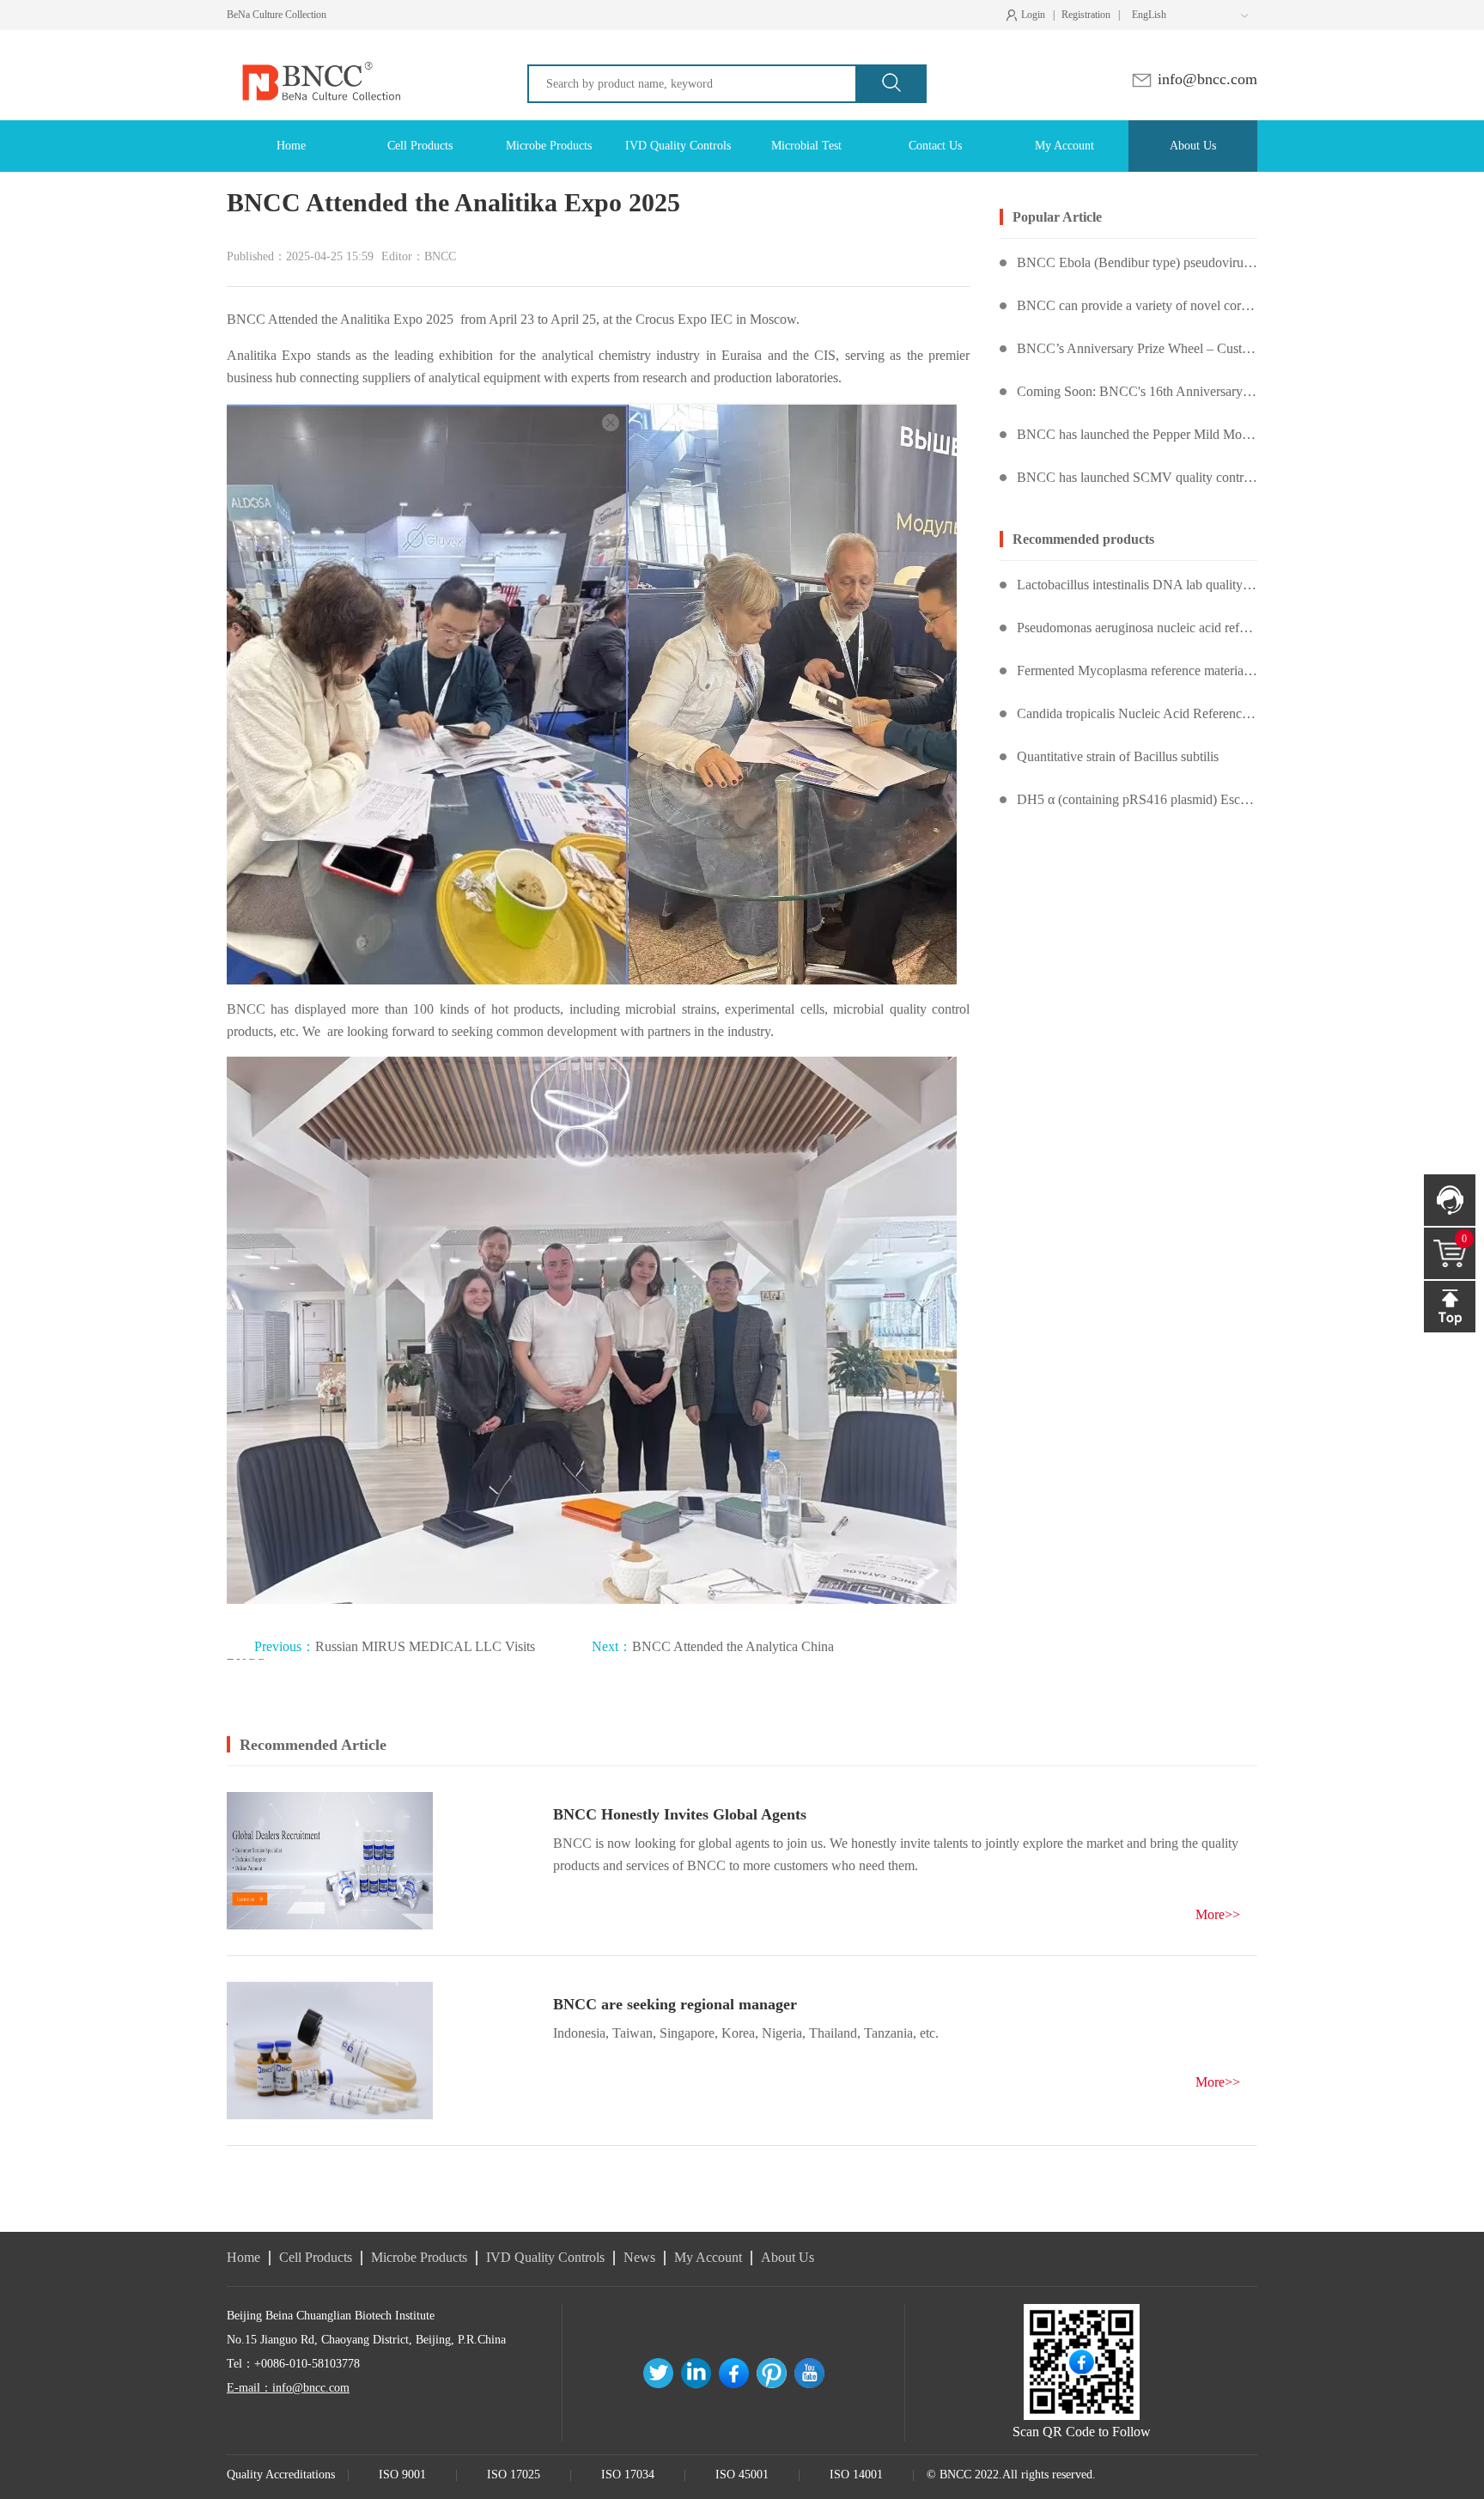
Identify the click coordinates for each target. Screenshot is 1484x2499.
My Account (708, 2257)
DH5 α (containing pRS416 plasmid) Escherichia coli (1137, 799)
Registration (1086, 15)
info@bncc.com (1205, 79)
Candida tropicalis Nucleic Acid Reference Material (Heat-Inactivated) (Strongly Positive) (1137, 713)
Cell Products (316, 2257)
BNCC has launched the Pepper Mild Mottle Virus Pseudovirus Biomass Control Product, (1137, 434)
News (639, 2257)
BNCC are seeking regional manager (675, 2004)
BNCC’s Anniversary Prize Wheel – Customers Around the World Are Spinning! (1137, 348)
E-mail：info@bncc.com (288, 2388)
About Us (788, 2257)
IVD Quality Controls (545, 2257)
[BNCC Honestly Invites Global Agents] (330, 1861)
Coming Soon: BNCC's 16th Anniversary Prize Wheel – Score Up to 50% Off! (1137, 391)
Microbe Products (419, 2257)
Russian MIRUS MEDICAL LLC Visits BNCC (381, 1649)
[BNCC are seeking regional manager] (330, 2051)
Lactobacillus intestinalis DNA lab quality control (1137, 585)
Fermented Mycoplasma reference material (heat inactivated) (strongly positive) (1137, 670)
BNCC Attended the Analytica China (713, 1646)
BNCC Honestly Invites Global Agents (680, 1814)
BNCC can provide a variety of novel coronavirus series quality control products (1137, 305)
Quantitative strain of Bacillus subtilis (1118, 756)
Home (243, 2257)
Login (1030, 15)
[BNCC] (320, 45)
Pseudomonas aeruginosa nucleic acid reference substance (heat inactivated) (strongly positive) (1137, 628)
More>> (1218, 1914)
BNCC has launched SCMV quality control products (1137, 477)
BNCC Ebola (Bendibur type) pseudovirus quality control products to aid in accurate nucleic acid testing (1137, 262)
